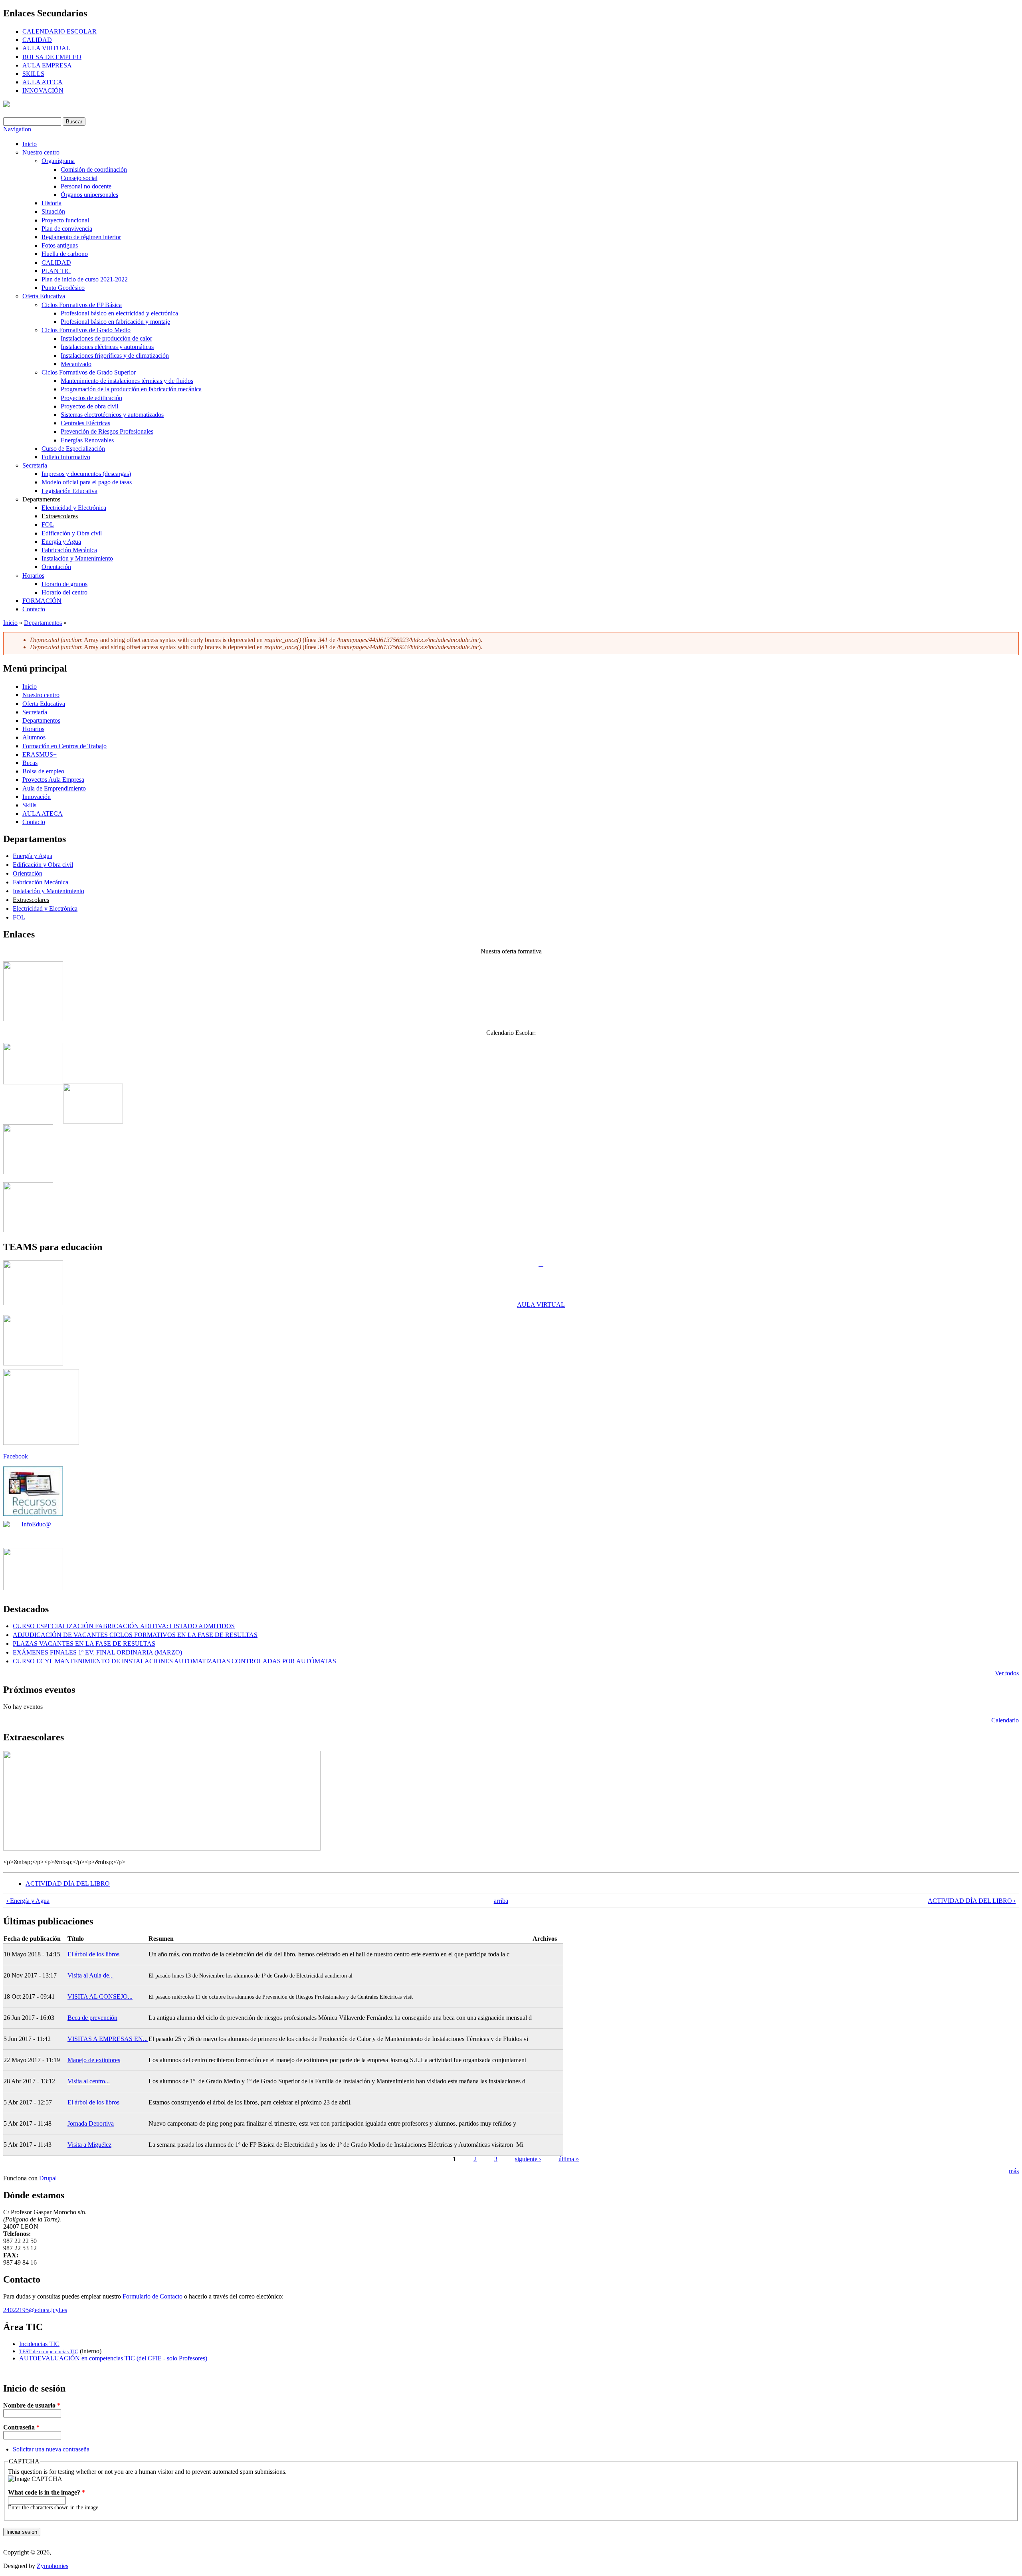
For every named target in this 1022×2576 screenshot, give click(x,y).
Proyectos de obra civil (89, 406)
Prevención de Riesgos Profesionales (107, 431)
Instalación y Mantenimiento (77, 558)
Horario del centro (64, 592)
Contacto (34, 609)
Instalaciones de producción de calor (106, 338)
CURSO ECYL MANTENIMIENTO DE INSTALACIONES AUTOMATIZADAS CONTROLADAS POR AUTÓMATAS (174, 1661)
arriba (501, 1901)
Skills (29, 805)
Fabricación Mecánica (69, 550)
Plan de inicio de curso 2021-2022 (85, 279)
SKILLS (33, 74)
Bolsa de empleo (43, 771)
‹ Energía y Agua (28, 1901)
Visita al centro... (89, 2081)
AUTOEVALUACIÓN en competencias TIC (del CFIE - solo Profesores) (113, 2358)
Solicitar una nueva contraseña (51, 2449)
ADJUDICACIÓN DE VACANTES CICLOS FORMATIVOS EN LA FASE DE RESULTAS (135, 1635)
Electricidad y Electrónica (74, 508)
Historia (51, 203)
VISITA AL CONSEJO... (100, 1996)
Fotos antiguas (60, 245)
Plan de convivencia (67, 229)
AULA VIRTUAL (46, 48)
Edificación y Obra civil (72, 533)
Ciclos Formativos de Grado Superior (89, 372)
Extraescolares (60, 516)
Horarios (33, 576)
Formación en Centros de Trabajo (64, 746)
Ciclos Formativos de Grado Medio (86, 330)
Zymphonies (52, 2566)
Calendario (1005, 1720)
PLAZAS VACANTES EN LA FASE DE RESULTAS (84, 1644)
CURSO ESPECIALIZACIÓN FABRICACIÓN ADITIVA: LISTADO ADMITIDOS (124, 1626)
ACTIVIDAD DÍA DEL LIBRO (68, 1883)
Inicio (30, 144)
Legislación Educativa (69, 491)
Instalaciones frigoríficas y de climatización (115, 356)
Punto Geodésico (63, 288)
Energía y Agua (61, 542)
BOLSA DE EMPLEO (52, 57)
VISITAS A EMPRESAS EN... (108, 2039)
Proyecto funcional (65, 220)
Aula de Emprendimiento (54, 788)
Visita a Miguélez (89, 2145)
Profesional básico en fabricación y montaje (115, 322)
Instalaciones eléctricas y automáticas (107, 347)
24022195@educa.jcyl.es (35, 2310)
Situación (53, 211)
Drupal (48, 2178)
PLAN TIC (56, 271)
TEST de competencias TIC (49, 2351)
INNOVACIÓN (43, 90)
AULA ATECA (43, 82)
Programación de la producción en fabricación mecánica (131, 389)
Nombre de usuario (32, 2405)
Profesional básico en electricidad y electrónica (119, 313)
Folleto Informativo (66, 457)
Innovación (37, 797)
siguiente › (528, 2159)
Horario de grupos (64, 584)
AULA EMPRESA (47, 65)
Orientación (56, 567)
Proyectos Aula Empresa (53, 780)
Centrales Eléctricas (85, 423)
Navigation (17, 129)
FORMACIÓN (42, 601)
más (1014, 2171)
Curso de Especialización (73, 449)
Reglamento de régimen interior (81, 237)
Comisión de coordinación (94, 169)
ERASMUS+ (40, 754)
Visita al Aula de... (91, 1975)
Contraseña (21, 2427)
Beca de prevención (92, 2018)
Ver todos (1007, 1673)
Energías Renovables (87, 440)
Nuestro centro (41, 152)
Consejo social (79, 178)
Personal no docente (86, 186)
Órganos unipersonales (89, 195)
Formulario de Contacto (153, 2296)
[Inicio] (6, 105)
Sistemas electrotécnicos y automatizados (112, 415)
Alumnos (34, 737)
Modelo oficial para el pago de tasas (87, 482)
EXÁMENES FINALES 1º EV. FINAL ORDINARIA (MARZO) (97, 1652)
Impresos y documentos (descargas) (86, 474)
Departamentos (41, 499)
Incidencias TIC (39, 2344)
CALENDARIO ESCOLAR (59, 31)
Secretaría (35, 465)
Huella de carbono (65, 254)
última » (569, 2159)
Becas (30, 763)
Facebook (16, 1456)
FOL (48, 524)
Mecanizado (76, 364)
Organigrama (58, 161)
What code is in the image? (47, 2492)
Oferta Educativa (44, 296)
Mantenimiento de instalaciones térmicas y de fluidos (127, 381)
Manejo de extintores (94, 2060)
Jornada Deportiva (91, 2123)
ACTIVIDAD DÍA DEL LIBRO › (972, 1901)
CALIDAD (37, 40)
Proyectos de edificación (91, 398)
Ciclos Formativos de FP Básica (82, 305)
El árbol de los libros (93, 1954)
